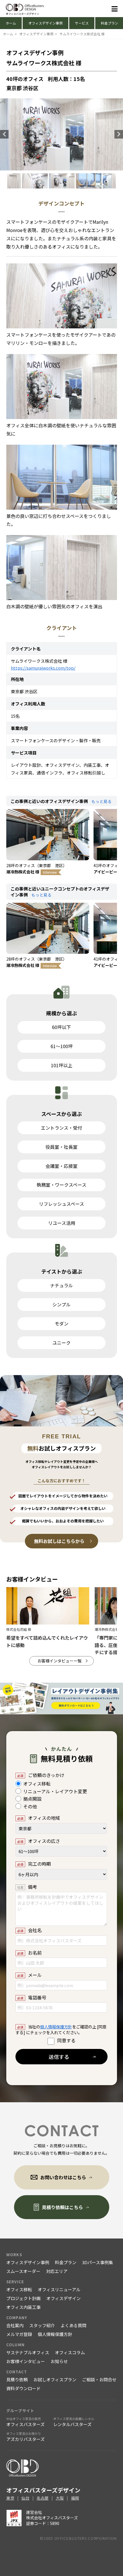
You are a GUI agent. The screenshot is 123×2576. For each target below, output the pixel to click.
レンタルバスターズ (74, 2422)
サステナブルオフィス (28, 2352)
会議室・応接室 (61, 1166)
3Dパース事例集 (98, 2262)
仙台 (25, 2498)
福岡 (75, 2498)
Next (119, 134)
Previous (4, 134)
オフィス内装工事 (23, 2307)
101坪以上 (62, 1065)
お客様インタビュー (26, 2361)
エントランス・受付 (61, 1128)
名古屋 (43, 2498)
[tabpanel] (62, 181)
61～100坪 (62, 1046)
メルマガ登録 (19, 2334)
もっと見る (102, 801)
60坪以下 (61, 1027)
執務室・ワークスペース (61, 1185)
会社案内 (15, 2325)
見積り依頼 (17, 2379)
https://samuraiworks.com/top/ (43, 668)
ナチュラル (61, 1285)
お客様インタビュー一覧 (59, 1661)
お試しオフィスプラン (55, 2379)
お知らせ (59, 2361)
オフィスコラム (70, 2352)
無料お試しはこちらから (59, 1541)
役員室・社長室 (61, 1147)
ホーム (11, 23)
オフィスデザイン (64, 2298)
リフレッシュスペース (61, 1204)
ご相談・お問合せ (99, 2379)
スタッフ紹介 (42, 2325)
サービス (82, 23)
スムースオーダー (23, 2271)
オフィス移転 (19, 2289)
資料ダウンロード (23, 2388)
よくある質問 (74, 2325)
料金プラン (66, 2262)
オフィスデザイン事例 (45, 23)
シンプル (61, 1304)
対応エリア (57, 2271)
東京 (10, 2498)
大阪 (60, 2498)
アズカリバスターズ (25, 2437)
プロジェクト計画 (23, 2298)
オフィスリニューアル (59, 2289)
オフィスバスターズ (25, 2422)
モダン (61, 1323)
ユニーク (61, 1343)
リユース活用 (62, 1223)
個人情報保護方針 (56, 2027)
